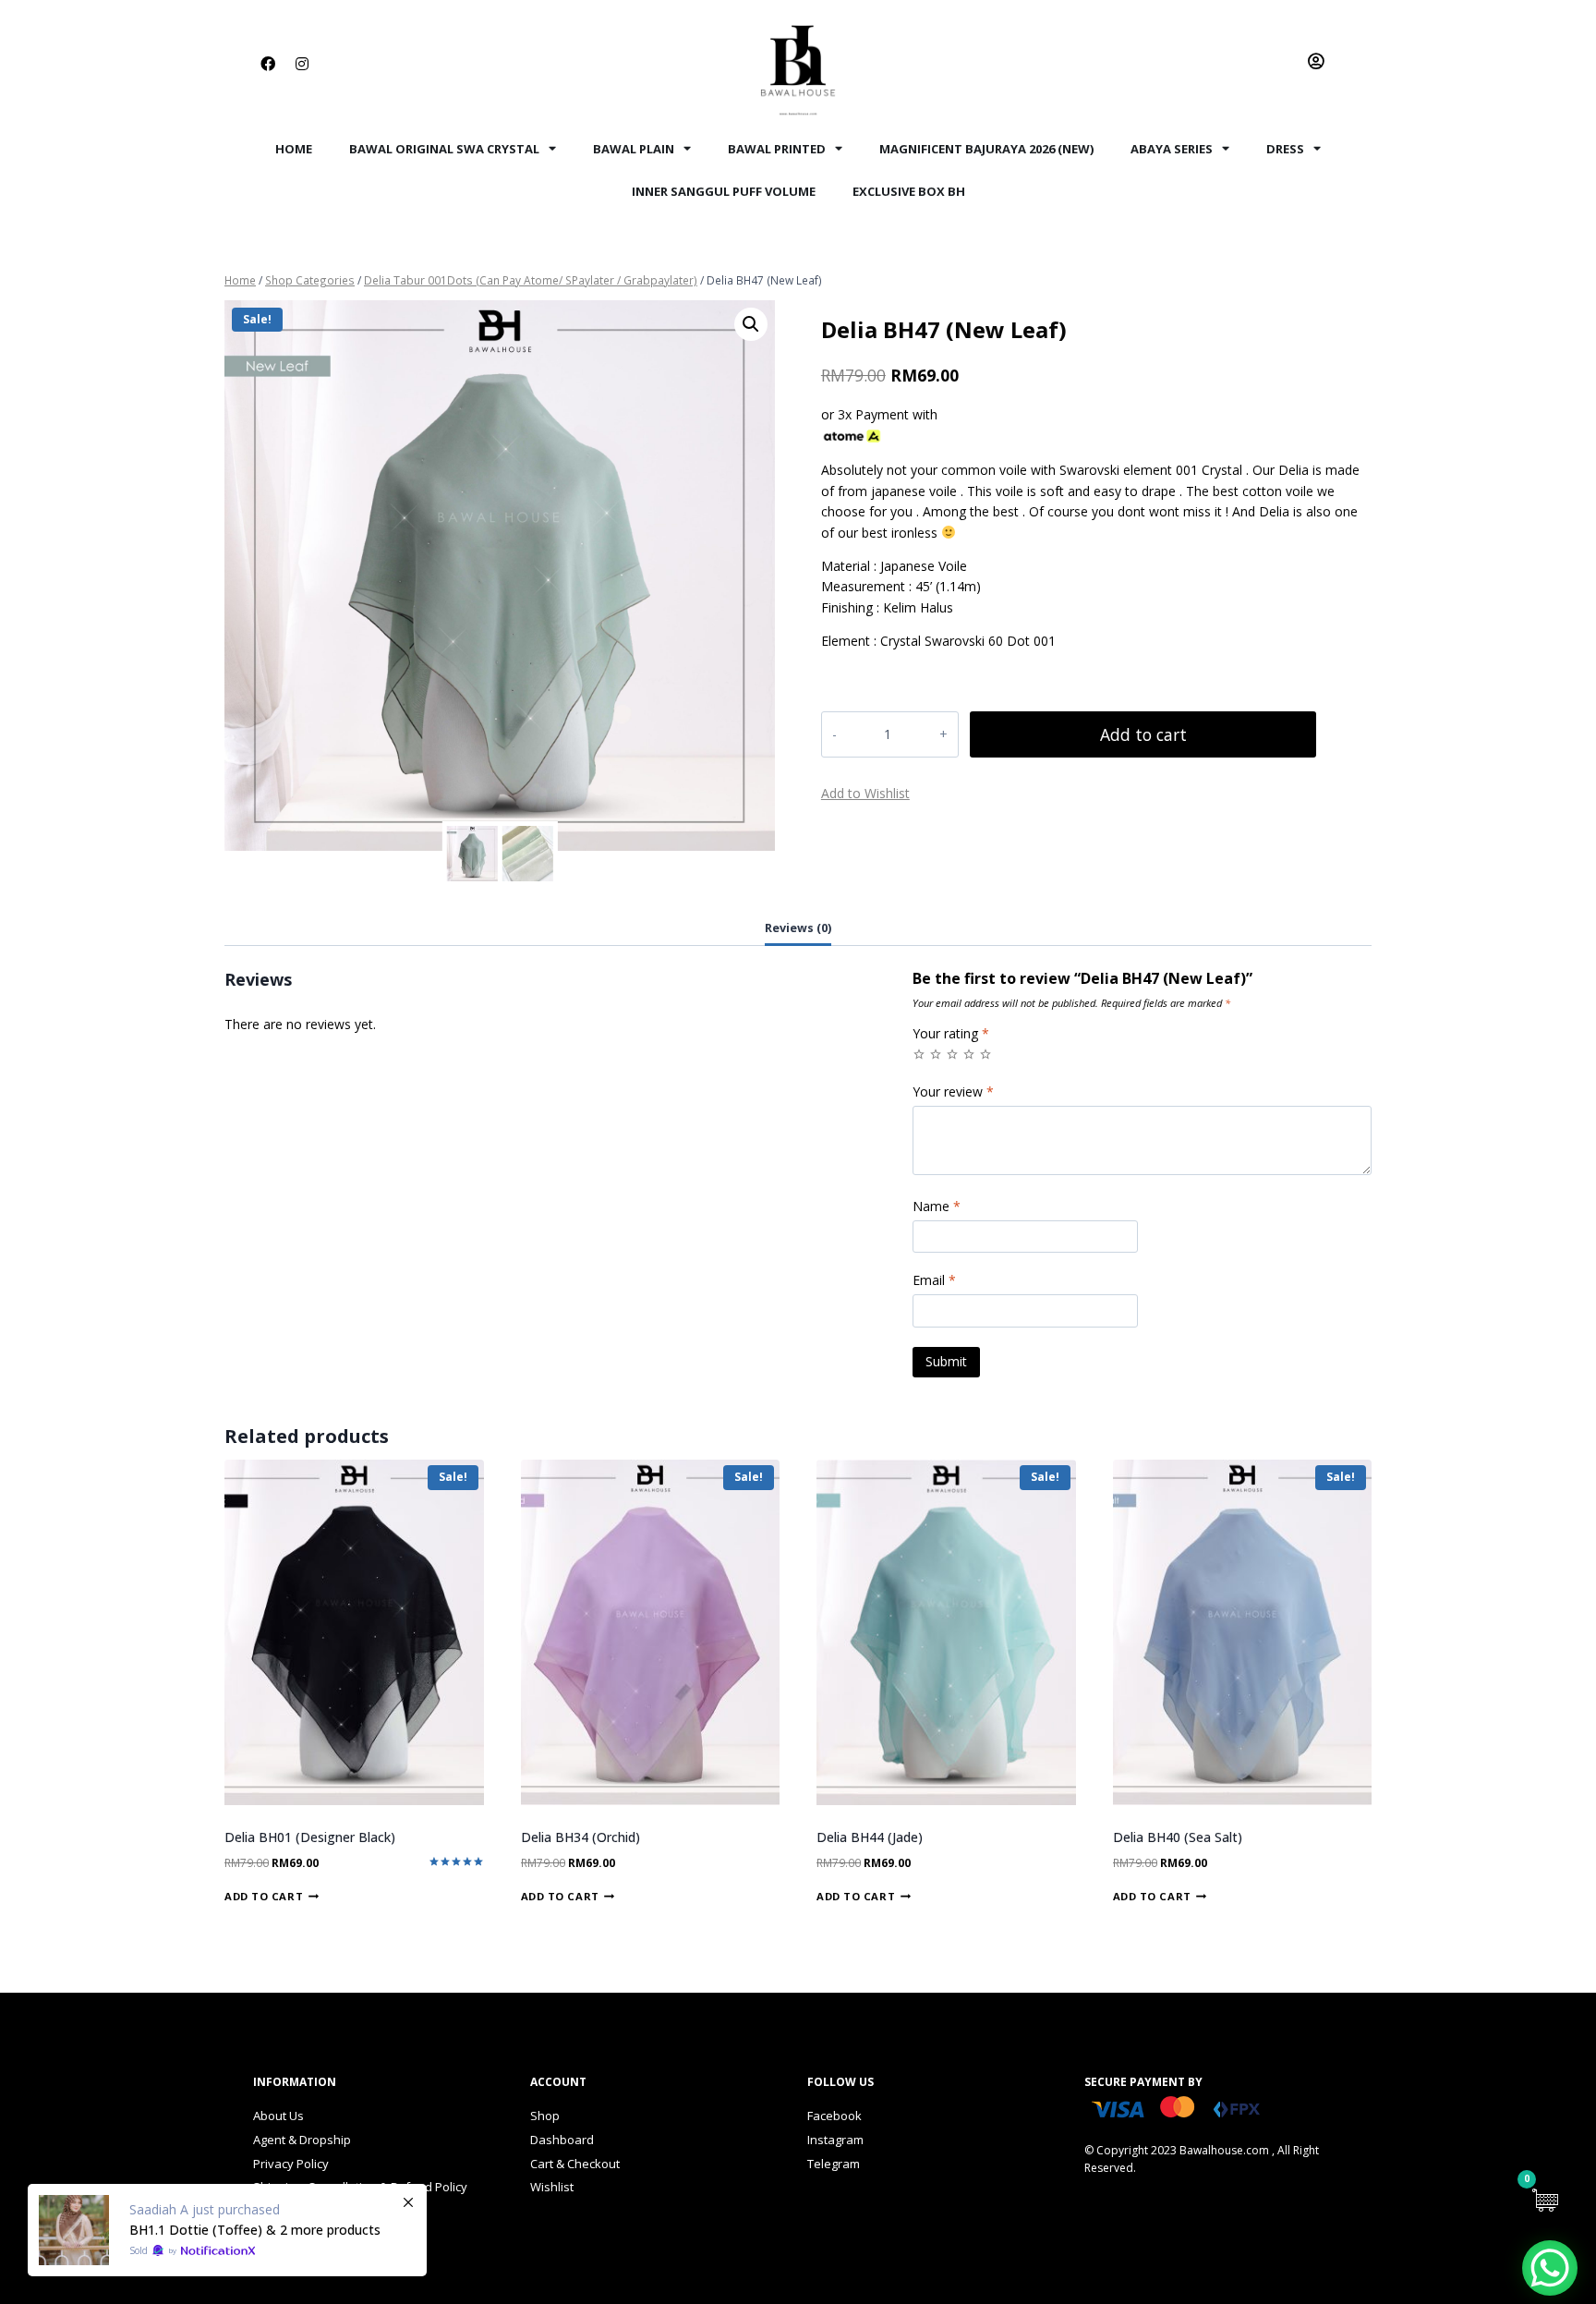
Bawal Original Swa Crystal (444, 149)
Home (294, 149)
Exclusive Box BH (909, 191)
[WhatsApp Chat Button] (1550, 2268)
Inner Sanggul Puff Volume (724, 191)
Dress (1285, 149)
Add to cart (1143, 734)
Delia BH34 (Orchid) (580, 1837)
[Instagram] (302, 64)
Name (937, 1207)
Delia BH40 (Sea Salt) (1178, 1837)
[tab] (798, 929)
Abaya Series (1172, 149)
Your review (953, 1092)
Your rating (951, 1034)
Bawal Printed (777, 149)
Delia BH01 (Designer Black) (310, 1837)
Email (934, 1280)
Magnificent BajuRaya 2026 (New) (986, 149)
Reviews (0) (798, 928)
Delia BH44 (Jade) (870, 1837)
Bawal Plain (634, 149)
